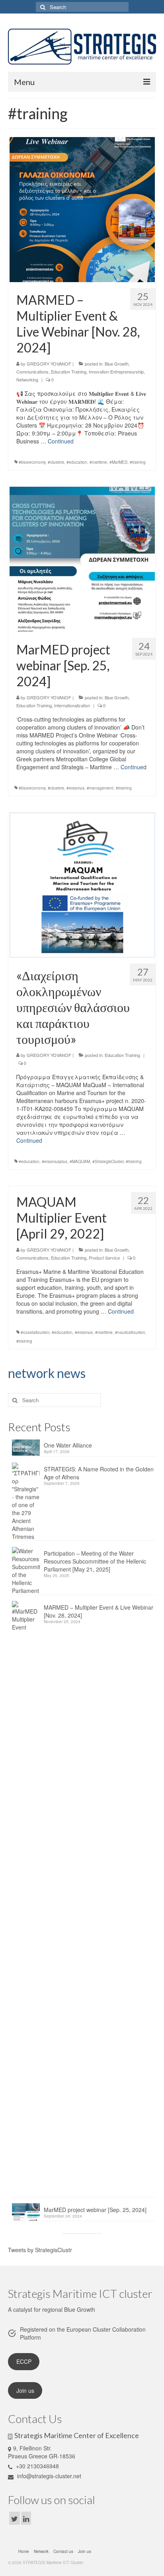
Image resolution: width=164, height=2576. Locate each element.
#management (100, 788)
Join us (25, 2390)
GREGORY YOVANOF (49, 364)
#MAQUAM (80, 1161)
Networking (27, 379)
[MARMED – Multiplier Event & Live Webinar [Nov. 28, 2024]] (82, 209)
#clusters (56, 462)
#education (77, 462)
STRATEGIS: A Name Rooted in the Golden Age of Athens (99, 1473)
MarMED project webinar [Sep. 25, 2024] (95, 2210)
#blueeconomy (32, 462)
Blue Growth (117, 364)
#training (138, 462)
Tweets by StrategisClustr (40, 2250)
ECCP (24, 2361)
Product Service (104, 1258)
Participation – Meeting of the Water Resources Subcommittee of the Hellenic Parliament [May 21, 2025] (95, 1561)
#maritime (98, 462)
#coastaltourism (35, 1332)
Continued (61, 441)
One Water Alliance (68, 1445)
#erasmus (75, 788)
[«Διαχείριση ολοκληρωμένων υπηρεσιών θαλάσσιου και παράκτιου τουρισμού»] (82, 884)
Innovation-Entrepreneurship (116, 372)
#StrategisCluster (108, 1161)
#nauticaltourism (130, 1332)
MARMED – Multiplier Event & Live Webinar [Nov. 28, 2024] (99, 1611)
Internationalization (72, 705)
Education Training (69, 372)
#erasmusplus (55, 1161)
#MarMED (118, 462)
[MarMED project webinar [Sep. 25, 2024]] (82, 559)
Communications (32, 372)
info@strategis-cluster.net (48, 2476)
